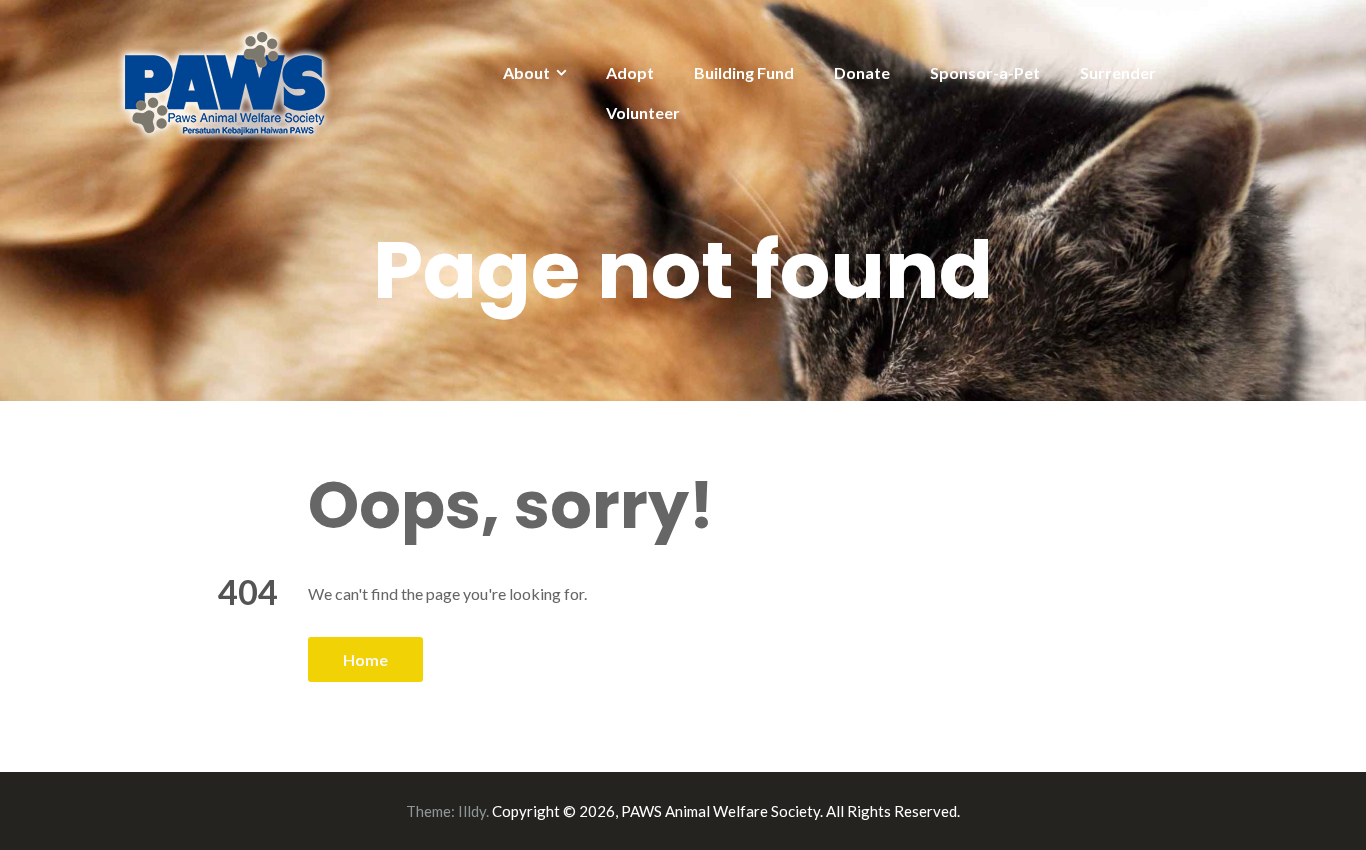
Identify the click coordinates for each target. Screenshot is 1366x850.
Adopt (630, 72)
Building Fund (744, 72)
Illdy (472, 811)
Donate (862, 72)
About (526, 72)
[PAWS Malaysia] (225, 81)
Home (365, 659)
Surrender (1118, 72)
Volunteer (643, 112)
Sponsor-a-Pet (985, 72)
